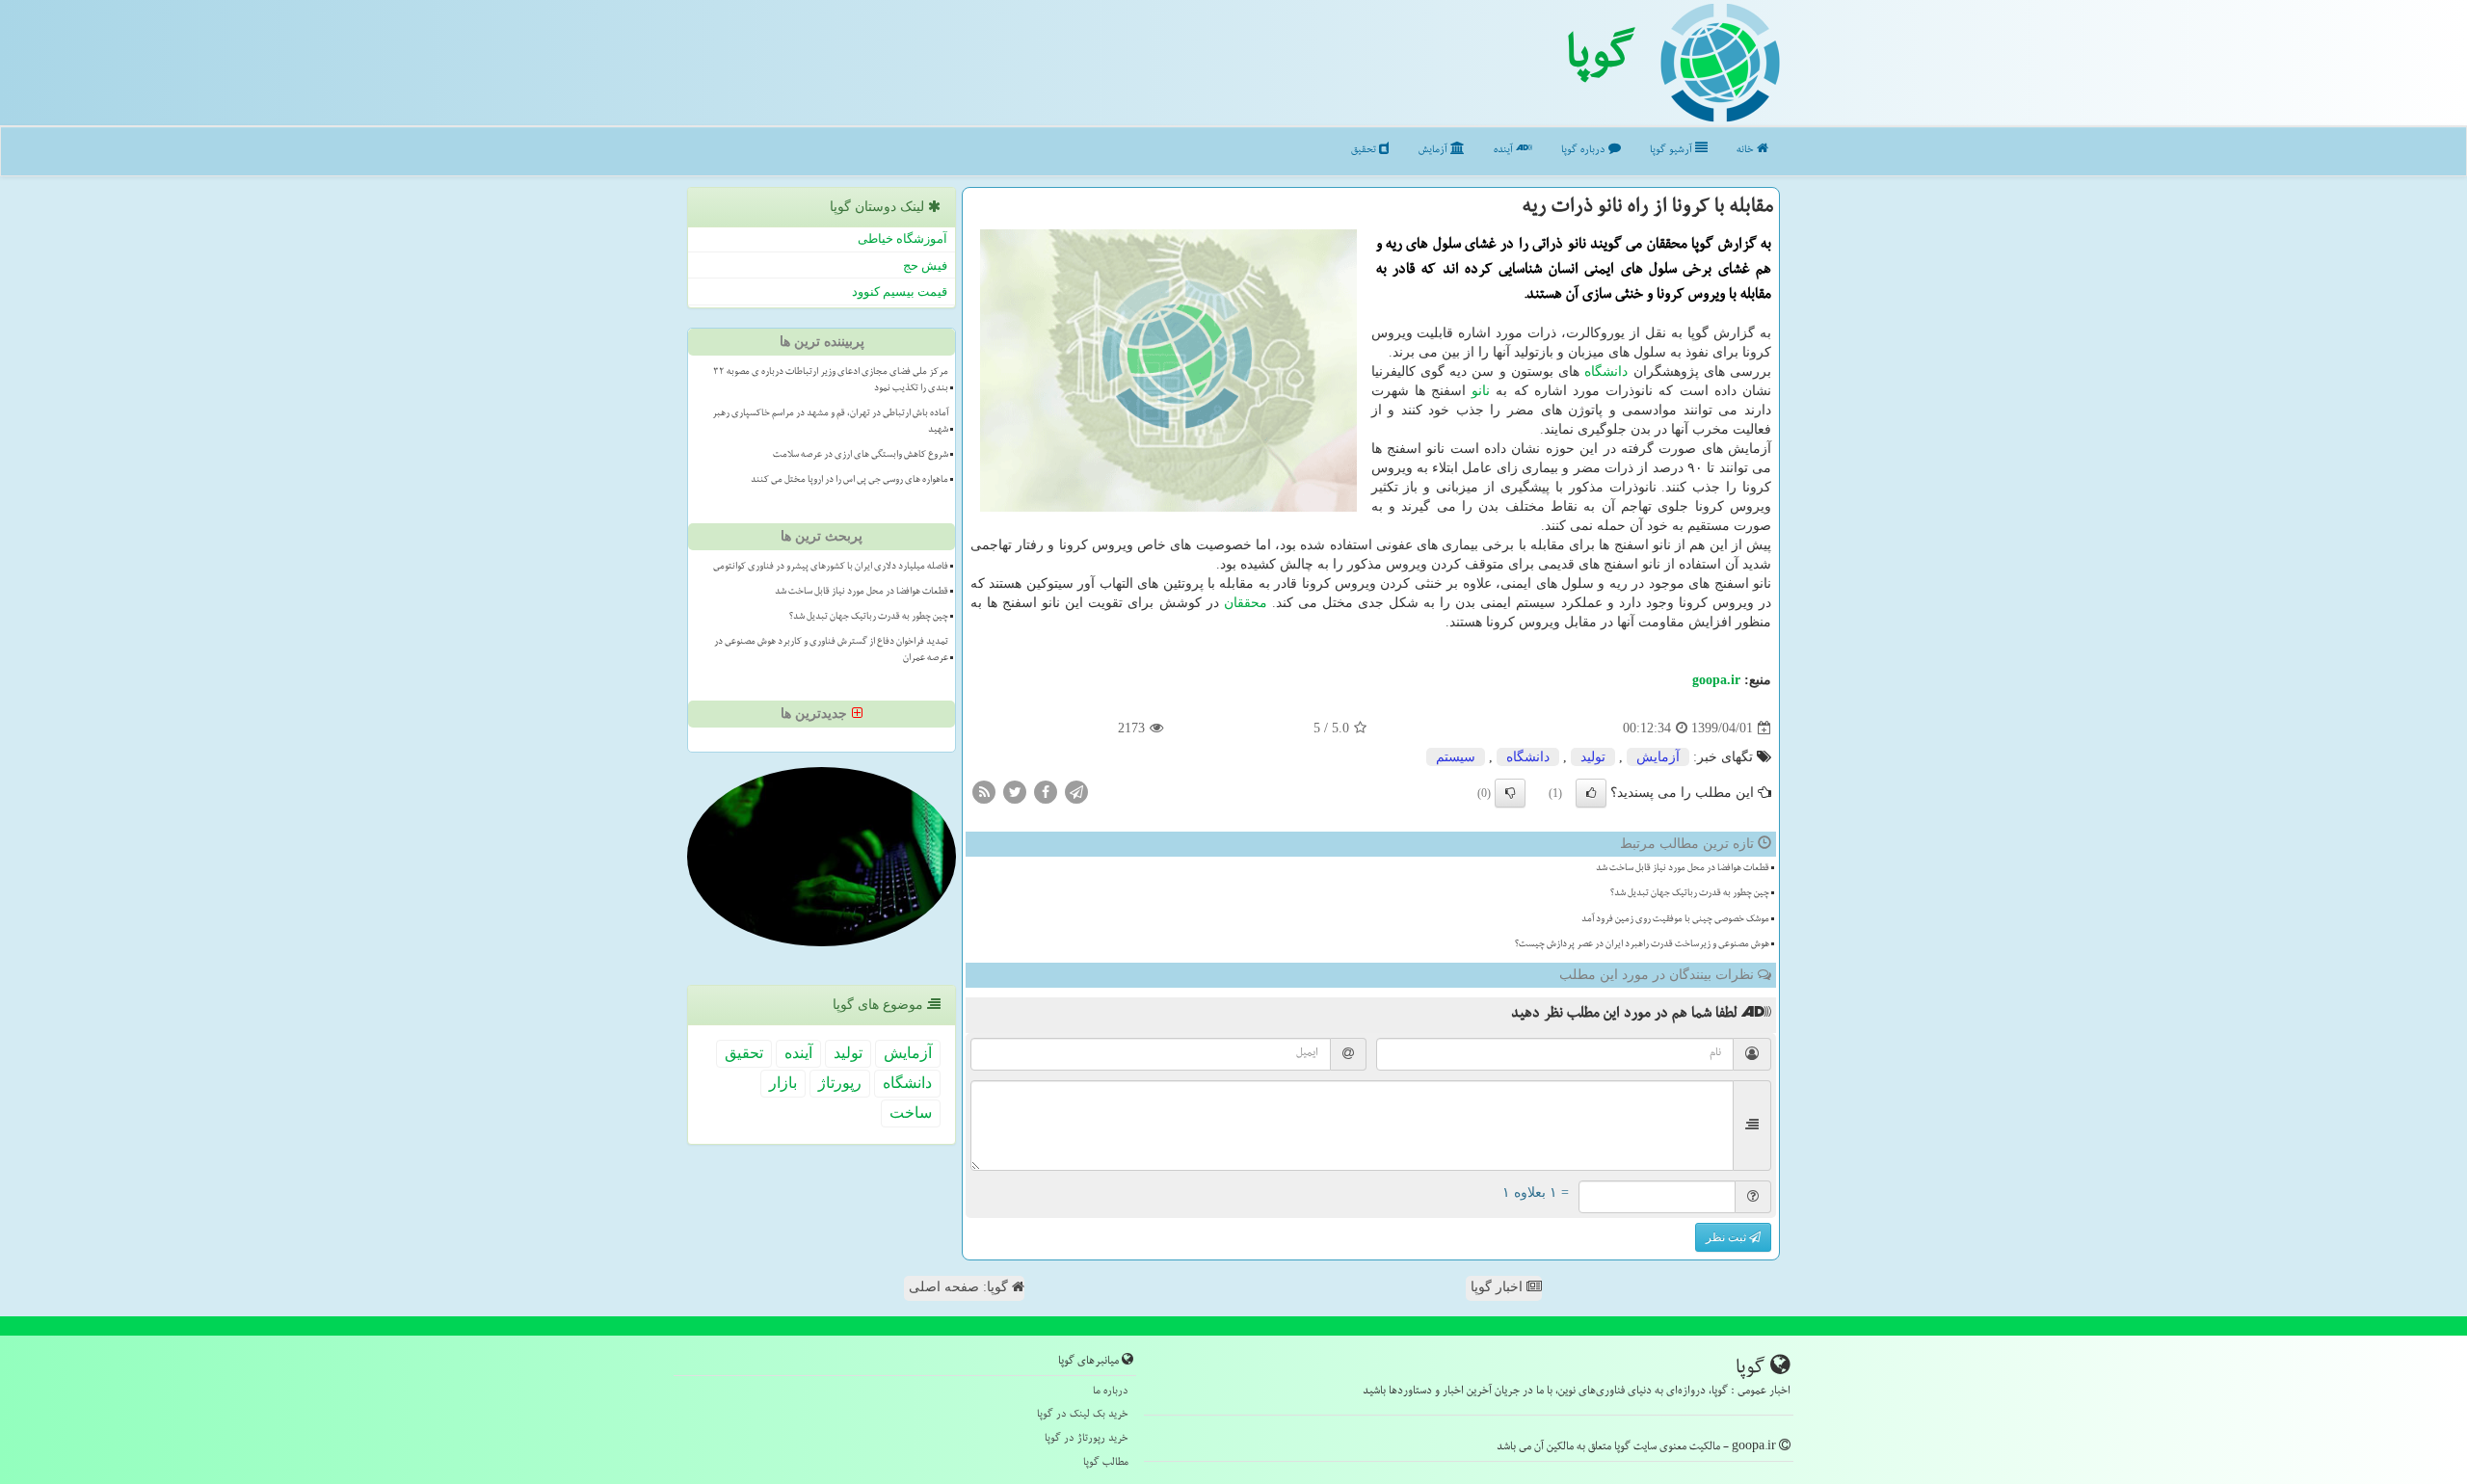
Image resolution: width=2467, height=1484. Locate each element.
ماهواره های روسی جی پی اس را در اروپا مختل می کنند (849, 481)
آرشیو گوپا (1672, 151)
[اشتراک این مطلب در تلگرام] (1076, 792)
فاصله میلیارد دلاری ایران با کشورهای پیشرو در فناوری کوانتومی (831, 568)
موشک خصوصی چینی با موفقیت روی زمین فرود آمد (1675, 920)
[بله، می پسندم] (1591, 793)
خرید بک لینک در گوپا (1083, 1415)
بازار (783, 1083)
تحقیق (1365, 151)
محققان (1246, 603)
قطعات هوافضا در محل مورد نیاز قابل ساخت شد (1683, 869)
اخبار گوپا (1499, 1287)
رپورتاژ (840, 1083)
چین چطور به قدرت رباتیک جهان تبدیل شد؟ (1690, 894)
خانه (1747, 151)
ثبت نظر (1727, 1237)
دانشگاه (1606, 371)
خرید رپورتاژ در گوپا (1087, 1439)
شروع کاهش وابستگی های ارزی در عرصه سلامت (861, 456)
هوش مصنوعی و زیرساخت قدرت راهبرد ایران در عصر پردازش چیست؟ (1642, 945)
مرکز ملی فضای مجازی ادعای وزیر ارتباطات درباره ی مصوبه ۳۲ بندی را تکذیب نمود (831, 381)
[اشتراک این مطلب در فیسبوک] (1046, 792)
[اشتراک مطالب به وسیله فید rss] (984, 792)
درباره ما (1111, 1392)
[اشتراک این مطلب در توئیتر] (1015, 792)
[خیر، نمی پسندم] (1510, 793)
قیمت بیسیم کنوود (900, 291)
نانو (1481, 391)
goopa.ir (1716, 680)
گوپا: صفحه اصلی (960, 1287)
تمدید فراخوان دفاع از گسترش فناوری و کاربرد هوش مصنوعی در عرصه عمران (831, 651)
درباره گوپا (1585, 151)
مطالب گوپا (1106, 1463)
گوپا (1600, 61)
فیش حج (925, 265)
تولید (1593, 757)
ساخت (911, 1113)
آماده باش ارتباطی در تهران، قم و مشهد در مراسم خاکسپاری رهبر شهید (830, 423)
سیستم (1456, 757)
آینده (1505, 151)
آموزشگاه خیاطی (902, 238)
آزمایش (1434, 151)
